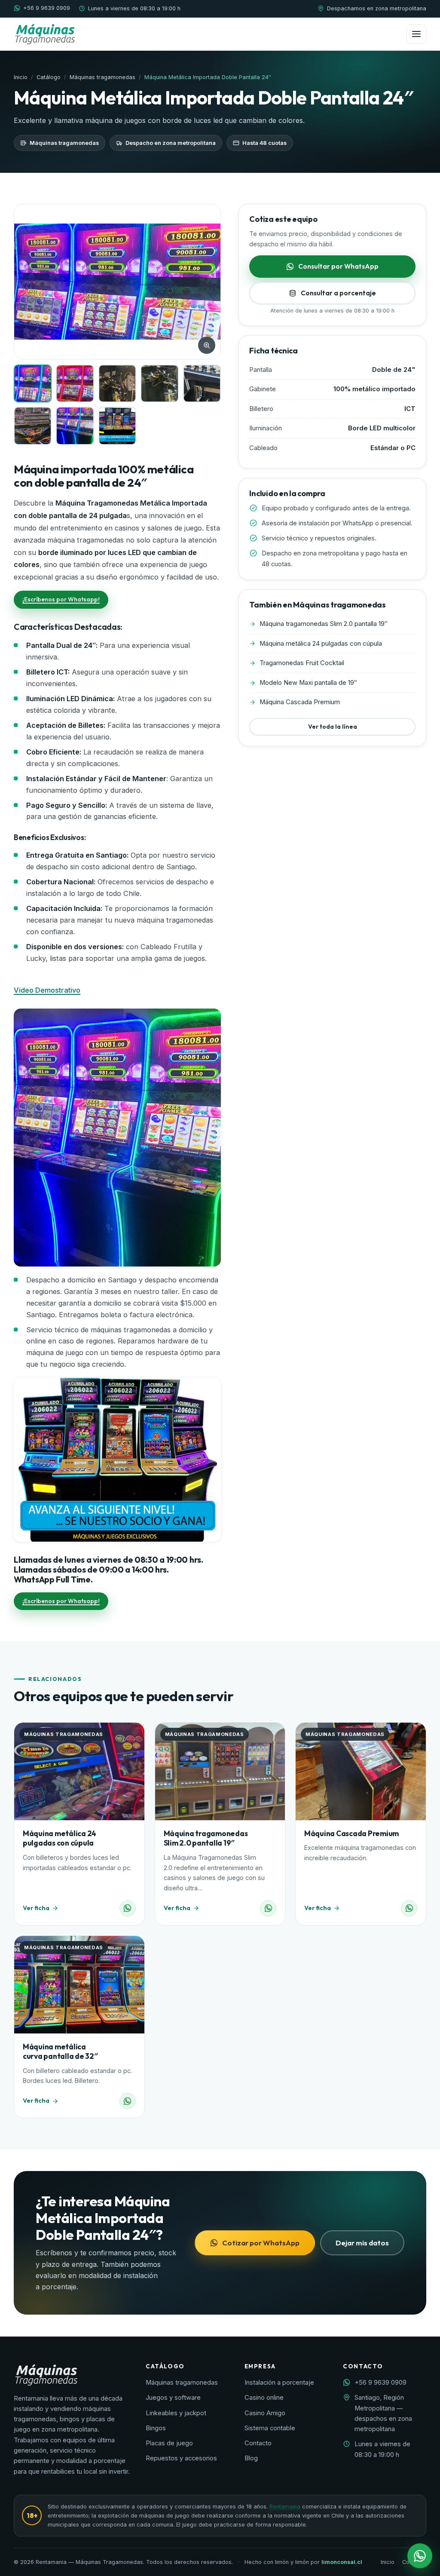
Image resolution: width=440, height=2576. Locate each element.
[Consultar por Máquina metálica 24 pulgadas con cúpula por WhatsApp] (128, 1908)
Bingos (156, 2428)
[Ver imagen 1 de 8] (33, 383)
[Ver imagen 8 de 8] (118, 426)
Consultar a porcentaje (338, 293)
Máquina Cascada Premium (351, 1833)
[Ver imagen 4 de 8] (160, 384)
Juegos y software (173, 2398)
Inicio (21, 77)
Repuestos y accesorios (181, 2458)
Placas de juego (169, 2443)
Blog (251, 2458)
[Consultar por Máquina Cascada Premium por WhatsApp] (409, 1908)
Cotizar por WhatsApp (261, 2243)
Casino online (264, 2398)
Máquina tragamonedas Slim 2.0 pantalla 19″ (206, 1838)
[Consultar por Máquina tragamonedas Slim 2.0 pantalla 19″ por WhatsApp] (268, 1908)
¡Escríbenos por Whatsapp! (61, 599)
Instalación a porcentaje (279, 2383)
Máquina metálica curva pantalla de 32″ (60, 2051)
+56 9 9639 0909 (47, 8)
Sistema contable (270, 2428)
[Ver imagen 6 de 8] (33, 426)
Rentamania (285, 2507)
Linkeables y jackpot (176, 2413)
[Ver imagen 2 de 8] (75, 384)
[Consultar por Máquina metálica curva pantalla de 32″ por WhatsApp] (128, 2101)
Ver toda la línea (333, 727)
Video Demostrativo (47, 990)
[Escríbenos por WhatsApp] (420, 2556)
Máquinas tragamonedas (102, 77)
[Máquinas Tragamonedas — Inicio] (45, 34)
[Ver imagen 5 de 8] (202, 383)
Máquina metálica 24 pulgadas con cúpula (60, 1838)
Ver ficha (36, 1908)
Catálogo (49, 77)
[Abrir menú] (416, 34)
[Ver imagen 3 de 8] (118, 384)
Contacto (258, 2443)
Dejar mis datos (362, 2243)
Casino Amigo (265, 2413)
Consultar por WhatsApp (338, 266)
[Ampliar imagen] (207, 345)
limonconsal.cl (342, 2562)
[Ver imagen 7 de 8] (75, 426)
